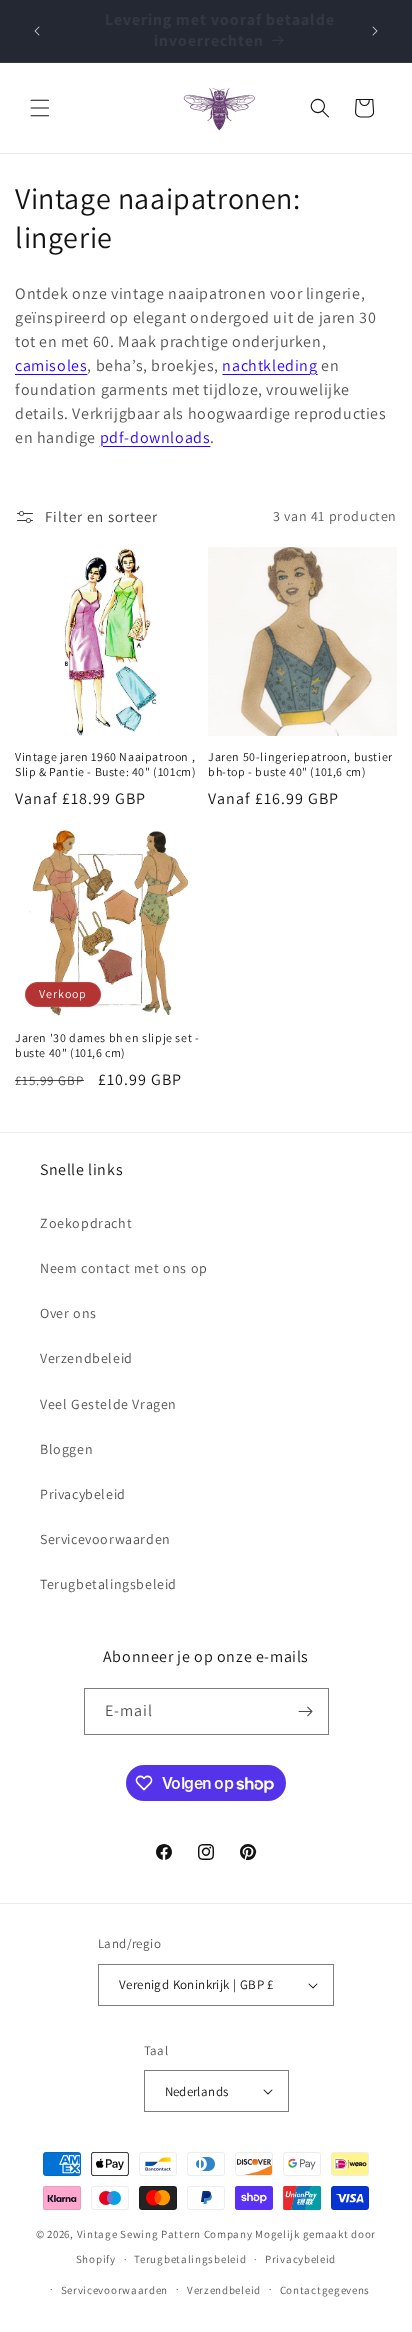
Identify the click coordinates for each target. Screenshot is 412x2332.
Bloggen (66, 1449)
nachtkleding (269, 365)
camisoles (51, 365)
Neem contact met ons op (124, 1268)
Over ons (68, 1313)
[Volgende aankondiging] (375, 31)
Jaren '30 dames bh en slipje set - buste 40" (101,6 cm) (107, 1045)
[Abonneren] (306, 1711)
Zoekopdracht (86, 1223)
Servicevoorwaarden (105, 1539)
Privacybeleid (83, 1494)
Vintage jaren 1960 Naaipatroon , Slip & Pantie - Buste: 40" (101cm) (105, 764)
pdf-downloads (155, 437)
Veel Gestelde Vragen (108, 1404)
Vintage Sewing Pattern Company (165, 2234)
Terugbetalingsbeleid (108, 1584)
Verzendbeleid (86, 1358)
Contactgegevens (325, 2290)
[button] (40, 108)
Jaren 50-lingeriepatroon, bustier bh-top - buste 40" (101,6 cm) (300, 764)
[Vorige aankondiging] (37, 31)
